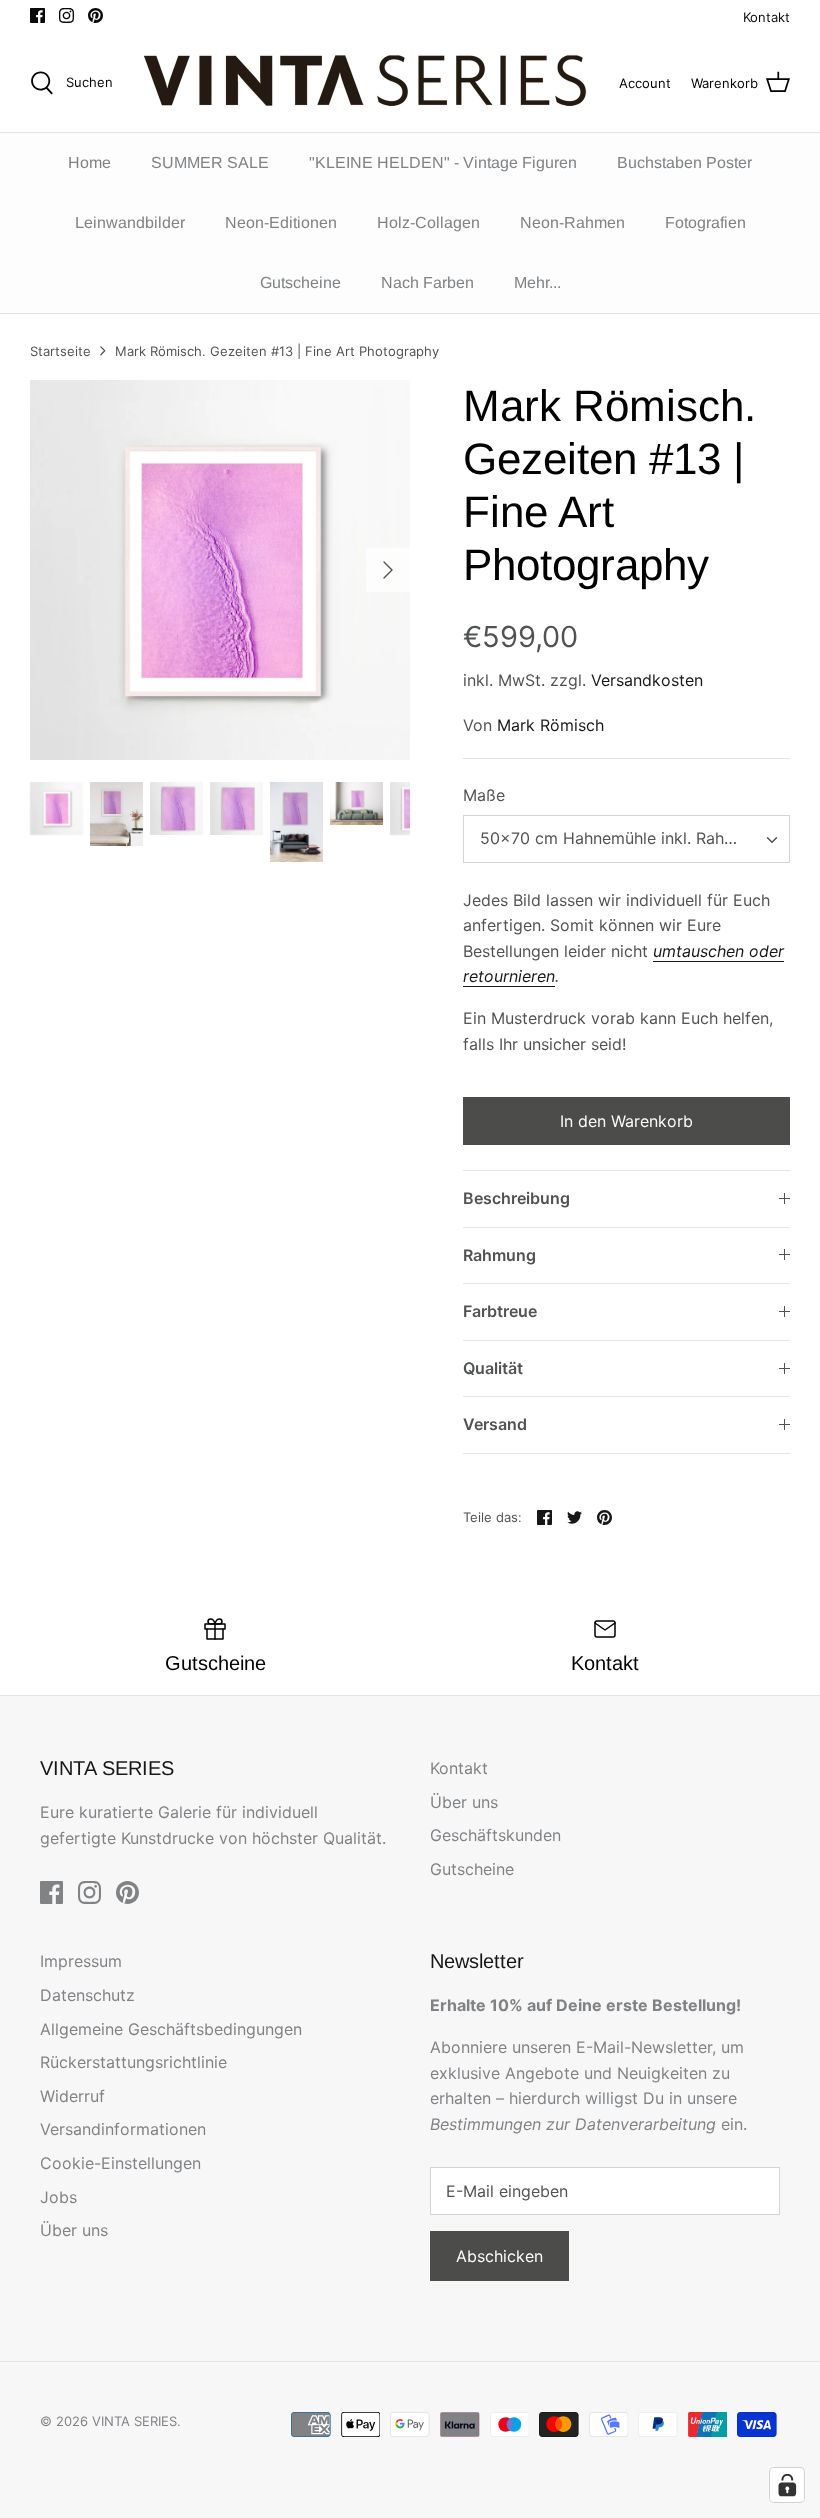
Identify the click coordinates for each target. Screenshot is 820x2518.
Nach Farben (427, 282)
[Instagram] (66, 15)
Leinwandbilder (130, 222)
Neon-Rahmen (572, 222)
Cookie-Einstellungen (120, 2163)
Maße (484, 795)
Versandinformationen (123, 2129)
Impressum (81, 1961)
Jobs (58, 2197)
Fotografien (705, 222)
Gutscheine (300, 282)
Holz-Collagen (428, 222)
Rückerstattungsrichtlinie (133, 2062)
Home (89, 162)
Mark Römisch (550, 725)
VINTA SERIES (134, 2421)
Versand (495, 1424)
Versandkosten (647, 680)
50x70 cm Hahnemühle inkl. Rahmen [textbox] (618, 838)
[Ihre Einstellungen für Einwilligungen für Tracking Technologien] (787, 2485)
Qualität (493, 1368)
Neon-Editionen (281, 222)
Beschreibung (516, 1198)
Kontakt (766, 17)
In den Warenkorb (626, 1121)
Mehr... (537, 282)
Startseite (60, 351)
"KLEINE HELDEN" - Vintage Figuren (443, 162)
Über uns (464, 1802)
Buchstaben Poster (684, 162)
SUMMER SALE (210, 162)
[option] (220, 570)
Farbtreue (500, 1311)
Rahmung (499, 1255)
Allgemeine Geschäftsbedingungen (171, 2029)
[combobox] (626, 839)
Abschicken (499, 2256)
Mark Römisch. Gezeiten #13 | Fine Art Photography (277, 351)
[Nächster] (388, 570)
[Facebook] (37, 15)
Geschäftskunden (495, 1835)
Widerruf (72, 2096)
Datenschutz (87, 1995)
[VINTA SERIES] (371, 83)
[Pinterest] (95, 15)
